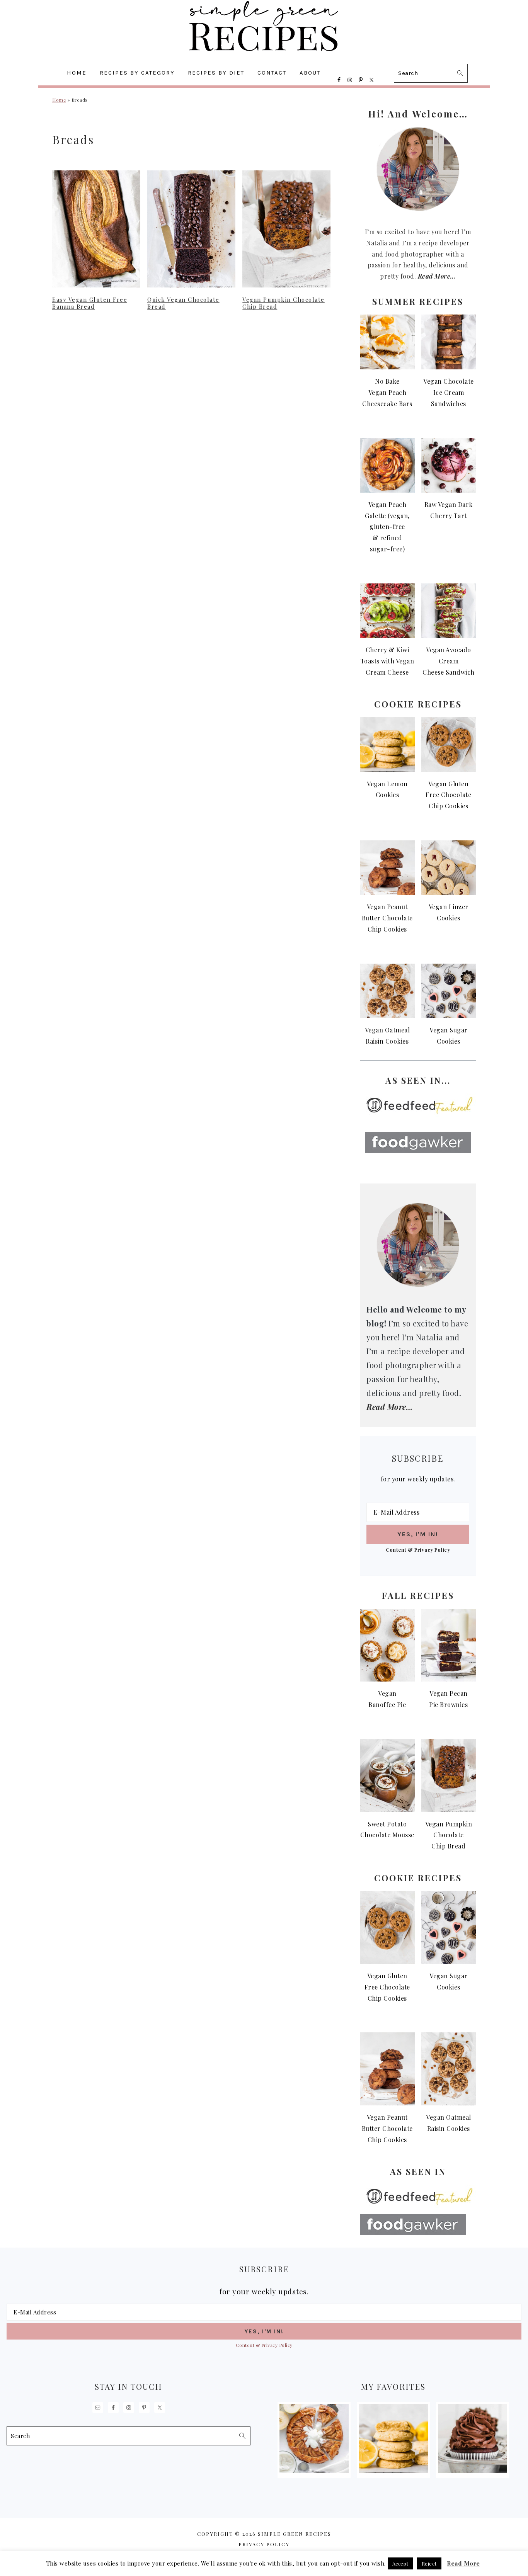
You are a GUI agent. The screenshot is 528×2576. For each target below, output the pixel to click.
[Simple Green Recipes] (264, 56)
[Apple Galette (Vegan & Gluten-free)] (314, 2471)
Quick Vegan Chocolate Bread (183, 303)
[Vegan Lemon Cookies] (393, 2471)
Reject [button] (429, 2563)
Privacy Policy (264, 2544)
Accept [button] (400, 2563)
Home (59, 100)
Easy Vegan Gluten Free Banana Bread (90, 303)
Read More (463, 2563)
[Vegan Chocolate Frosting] (473, 2471)
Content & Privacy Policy (418, 1550)
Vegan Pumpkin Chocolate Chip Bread (284, 303)
